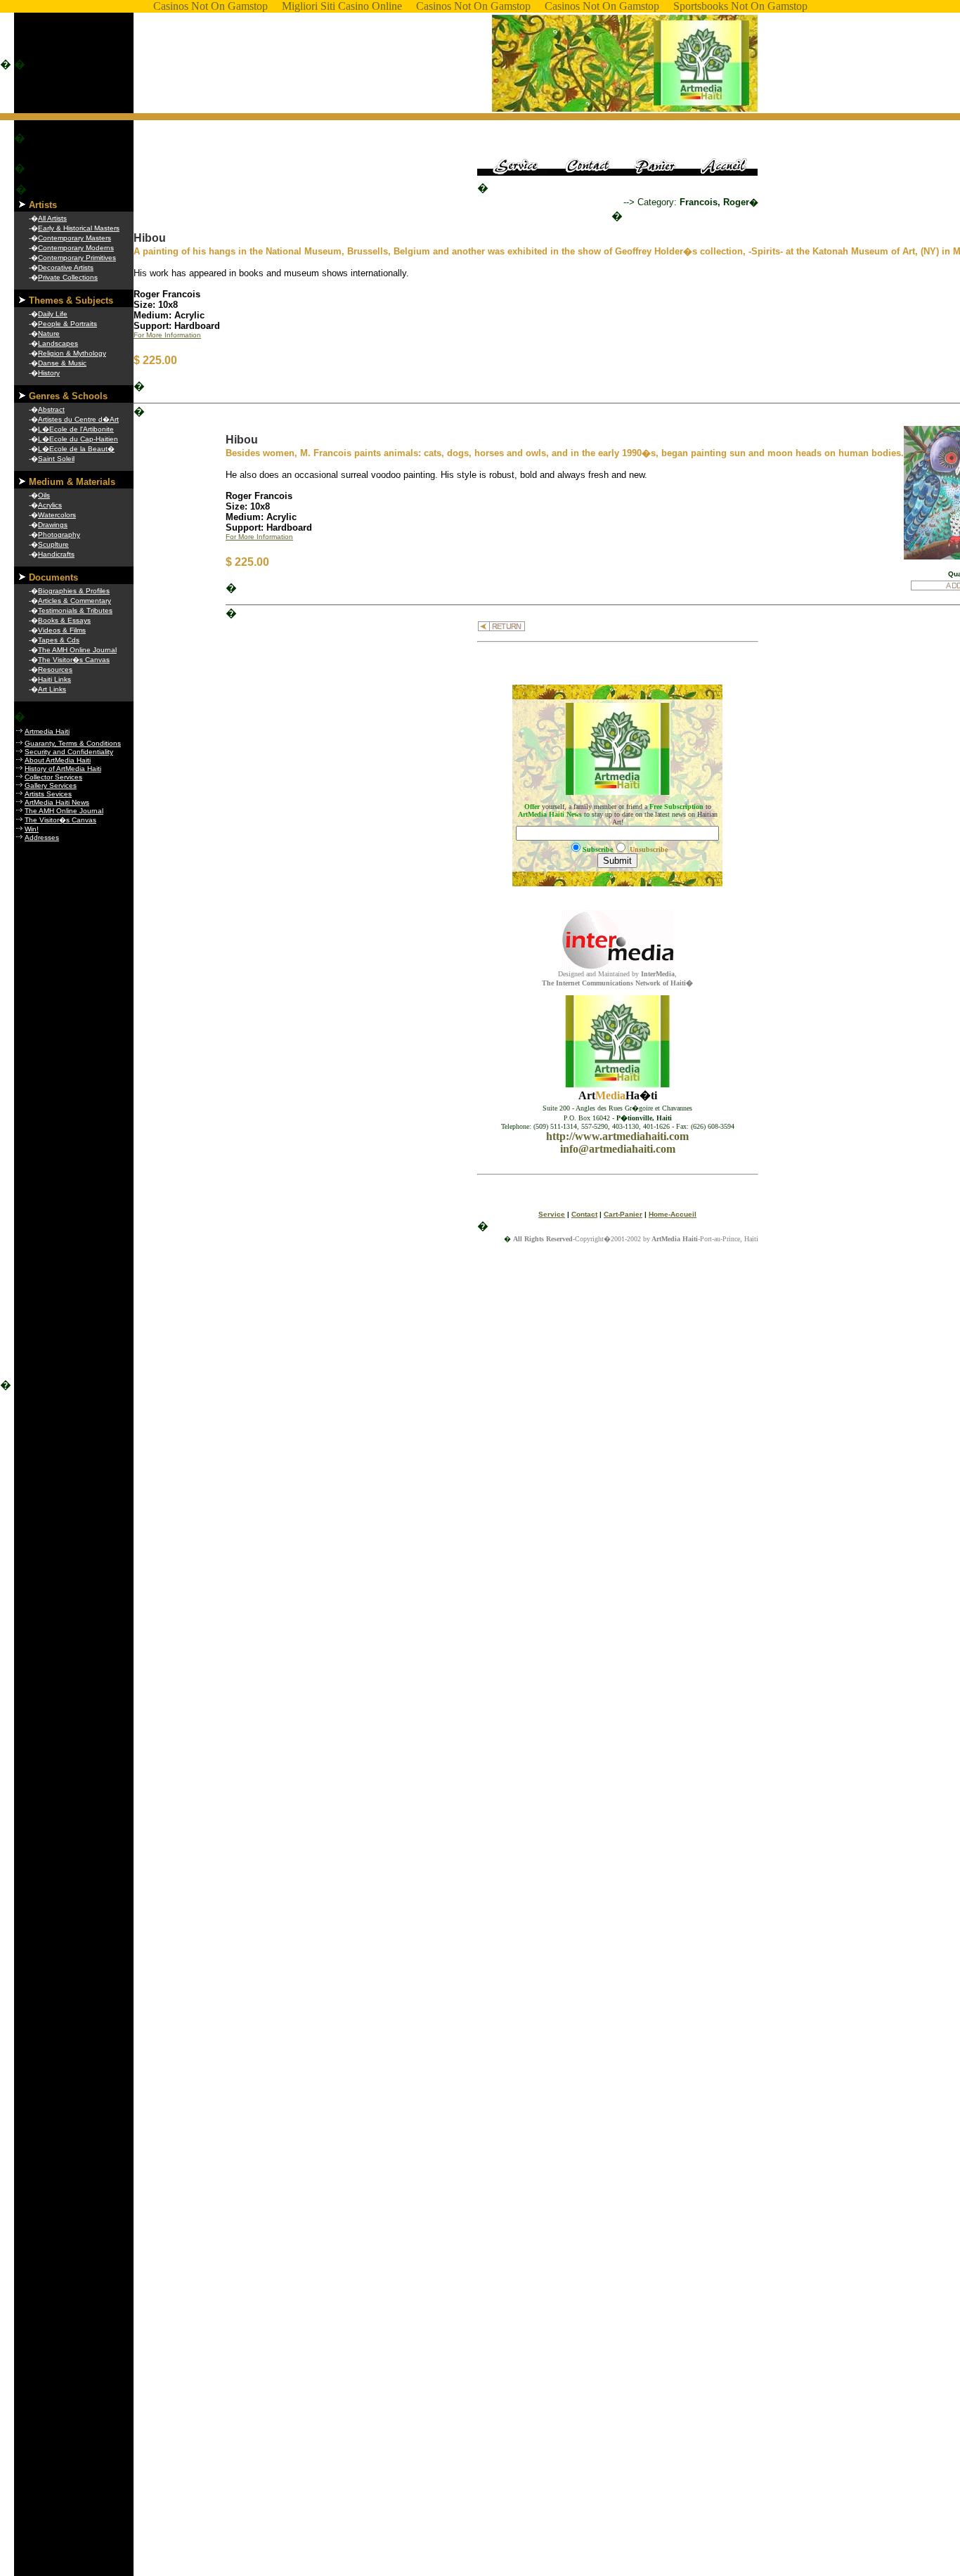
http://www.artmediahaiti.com (617, 1136)
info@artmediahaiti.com (618, 1149)
